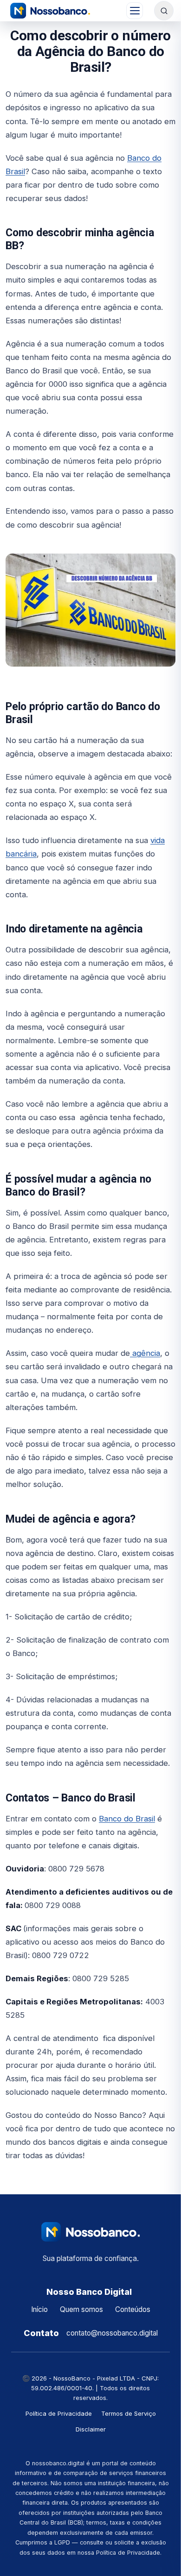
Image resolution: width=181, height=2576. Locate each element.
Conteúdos (133, 2309)
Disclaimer (91, 2429)
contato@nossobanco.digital (112, 2333)
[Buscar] (164, 11)
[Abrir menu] (135, 11)
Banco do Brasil (127, 1819)
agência (145, 1353)
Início (39, 2309)
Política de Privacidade (59, 2413)
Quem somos (81, 2309)
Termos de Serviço (129, 2413)
